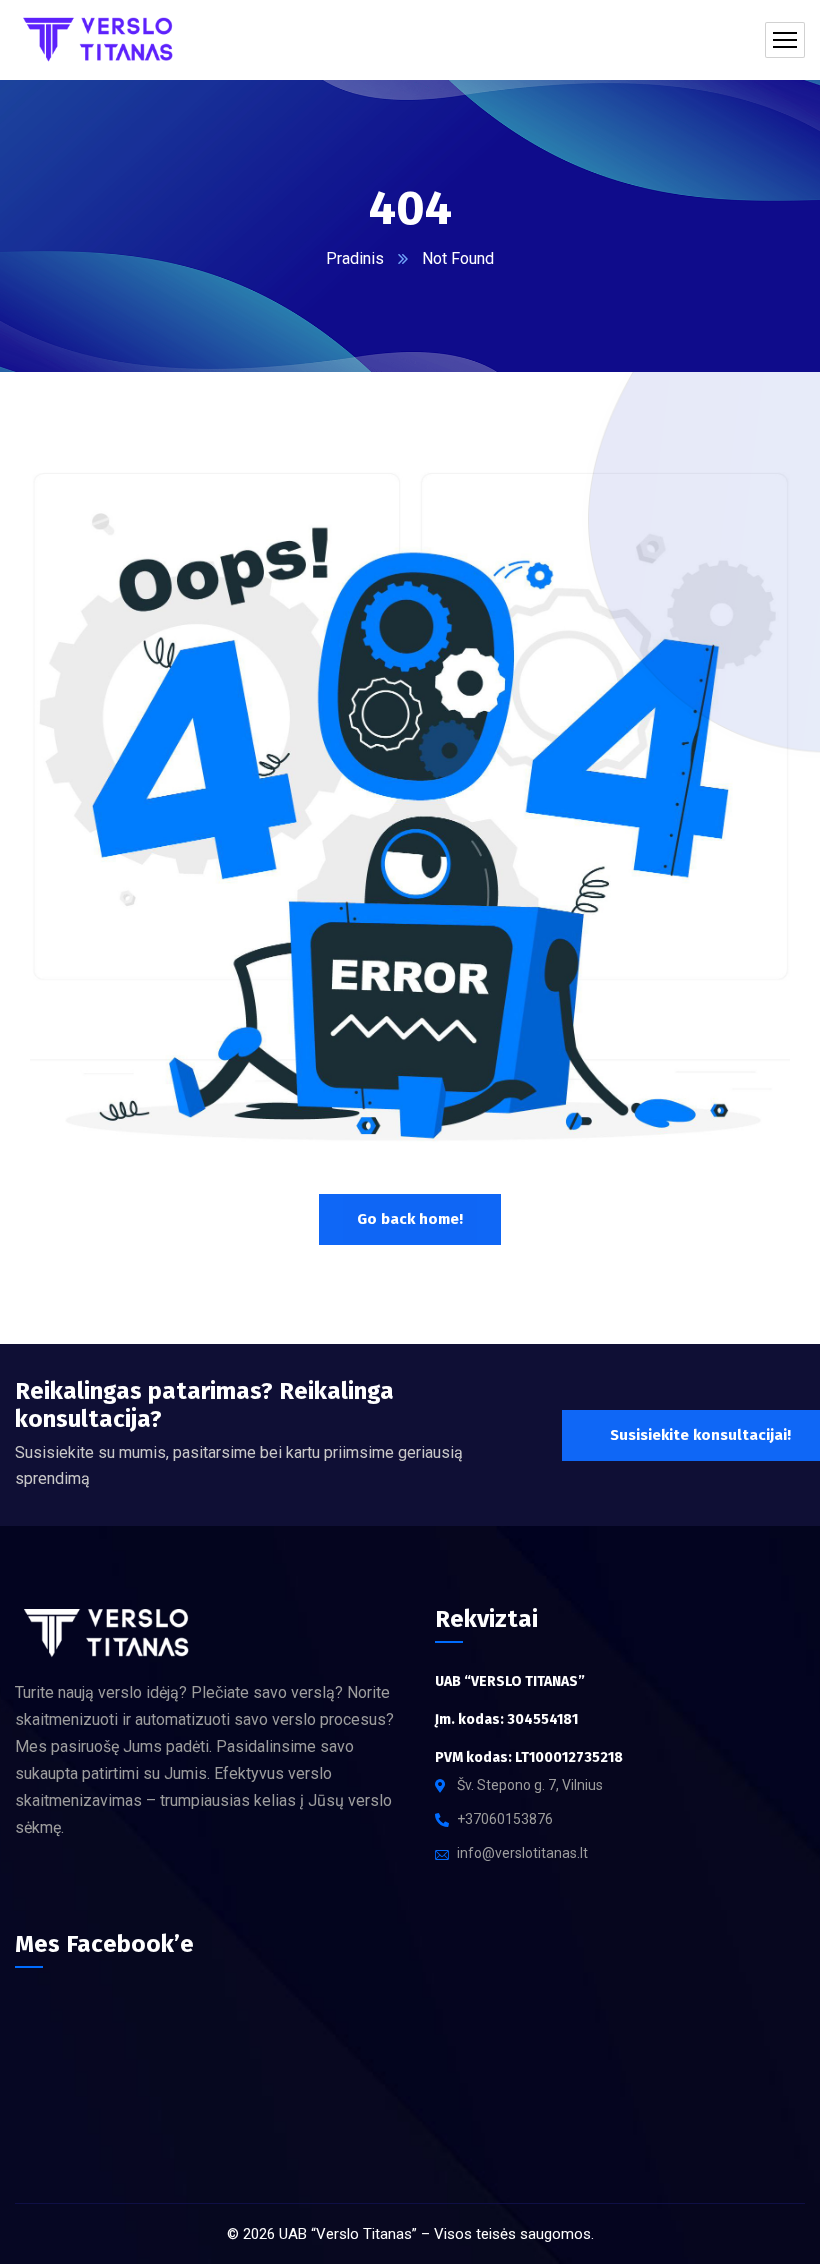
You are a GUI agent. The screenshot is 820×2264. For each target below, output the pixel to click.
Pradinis (355, 258)
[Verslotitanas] (104, 40)
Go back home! (410, 1219)
